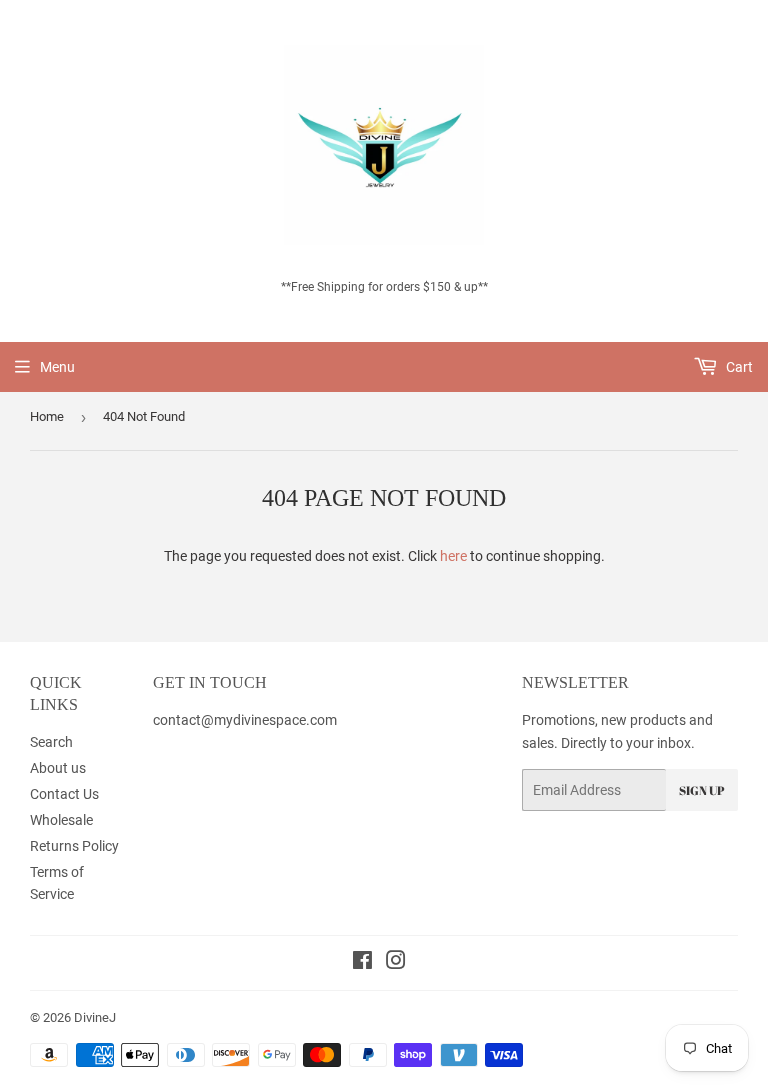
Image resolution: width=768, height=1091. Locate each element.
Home (47, 416)
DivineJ (95, 1017)
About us (58, 768)
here (453, 556)
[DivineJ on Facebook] (362, 963)
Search (51, 742)
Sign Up (702, 790)
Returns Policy (74, 846)
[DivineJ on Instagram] (396, 963)
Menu (57, 367)
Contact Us (64, 794)
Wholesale (61, 820)
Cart (738, 367)
